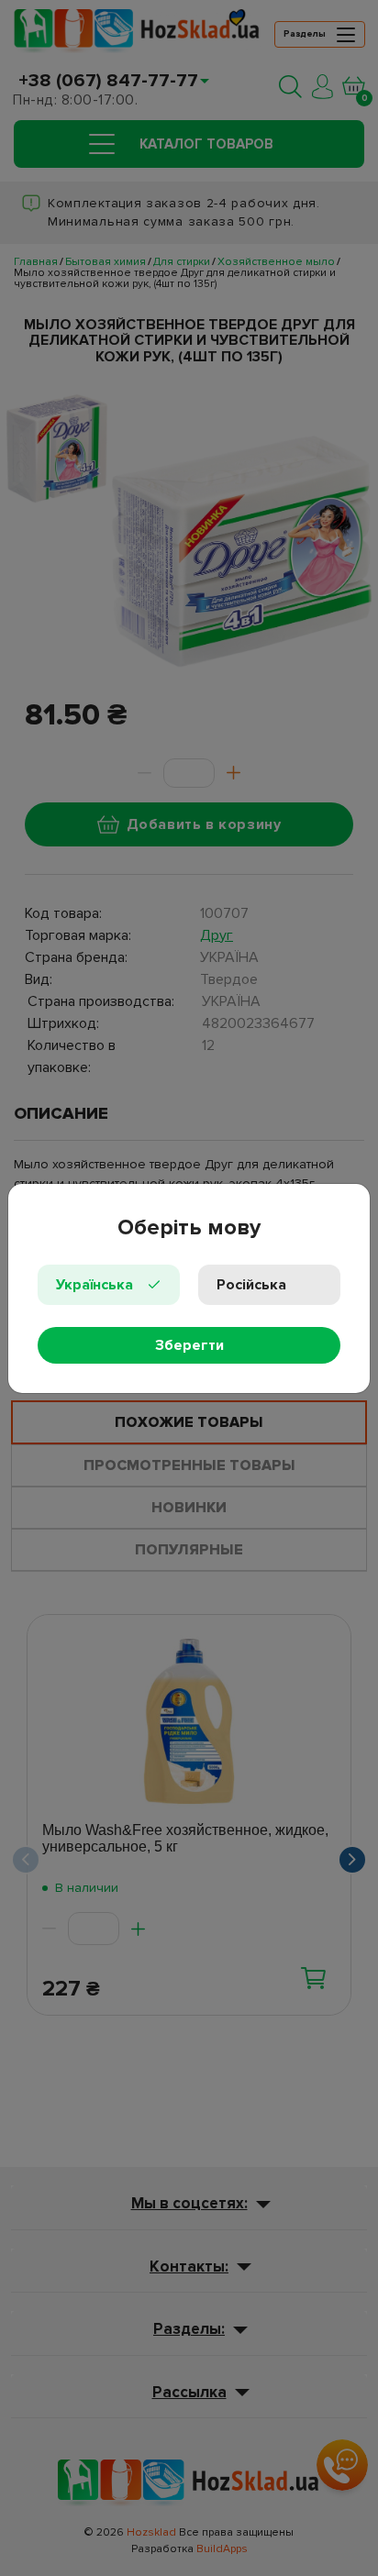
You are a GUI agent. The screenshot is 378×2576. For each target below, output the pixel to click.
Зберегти (189, 1345)
